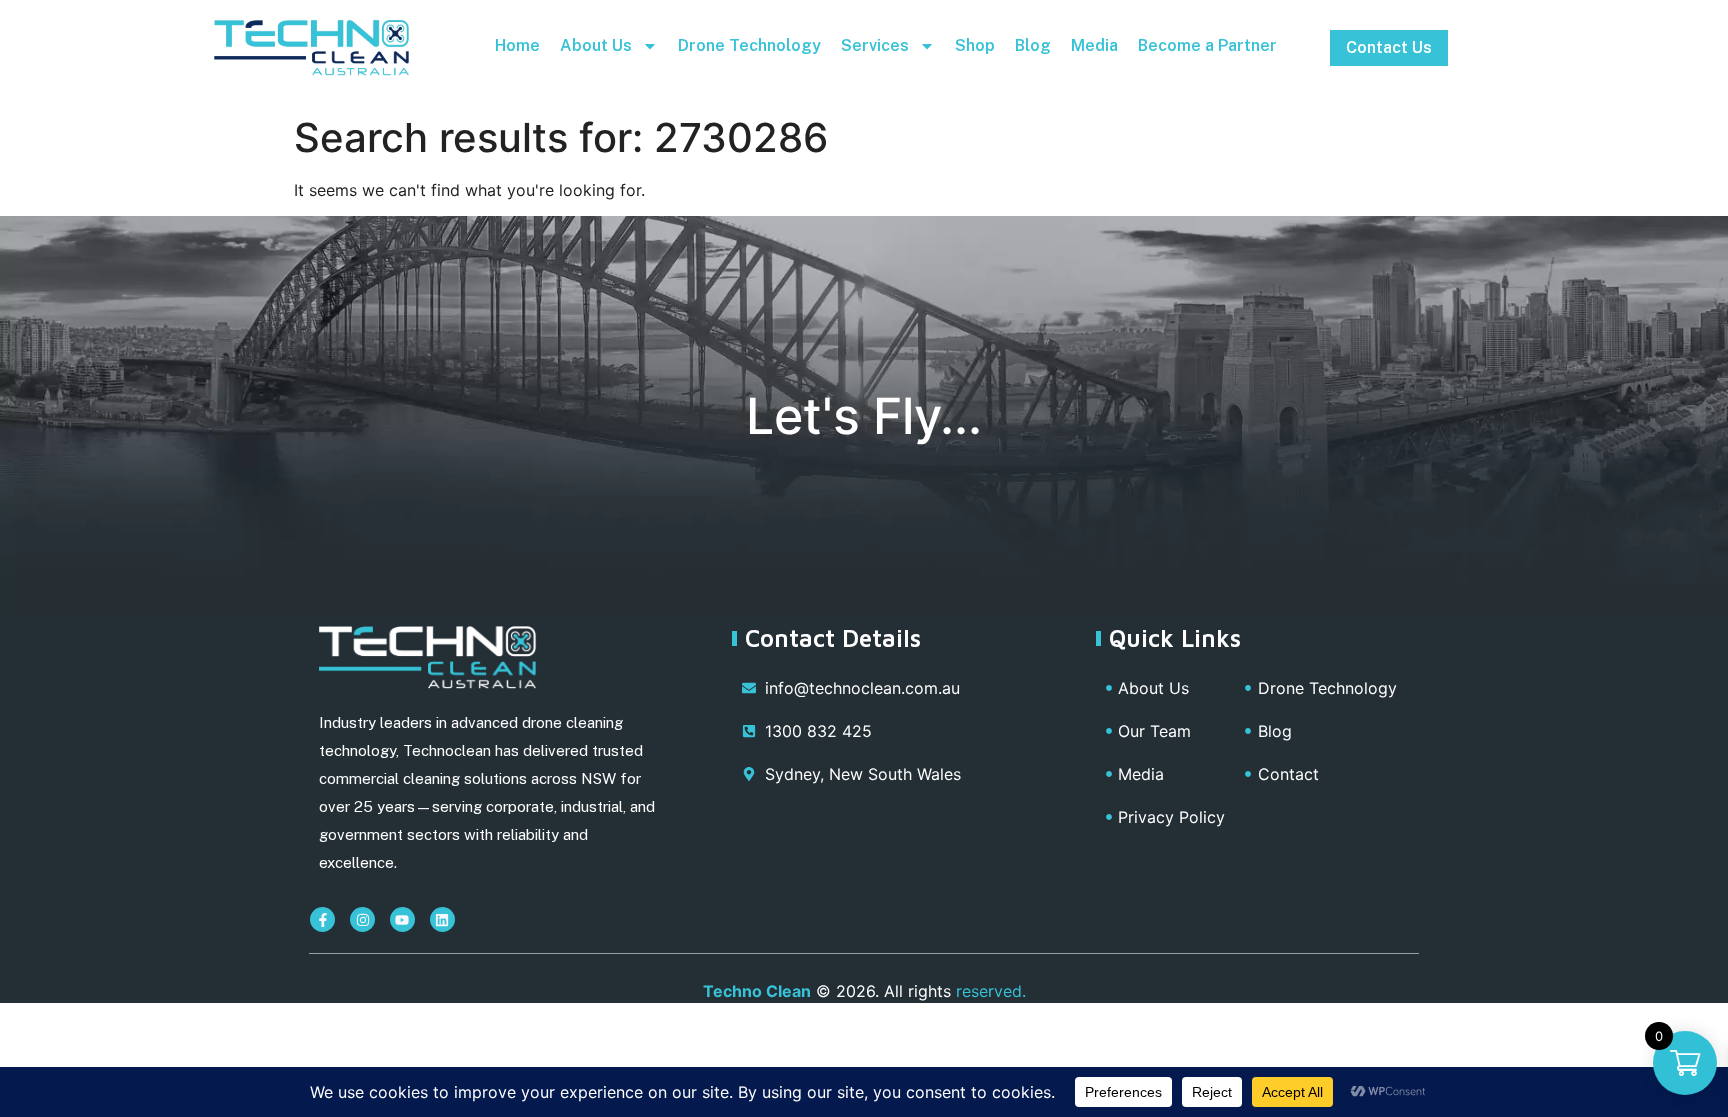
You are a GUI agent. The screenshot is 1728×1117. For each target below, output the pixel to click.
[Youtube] (402, 919)
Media (1094, 45)
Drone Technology (749, 45)
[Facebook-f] (322, 919)
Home (517, 45)
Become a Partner (1207, 45)
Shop (975, 45)
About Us (596, 45)
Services (875, 45)
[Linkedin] (442, 919)
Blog (1033, 45)
